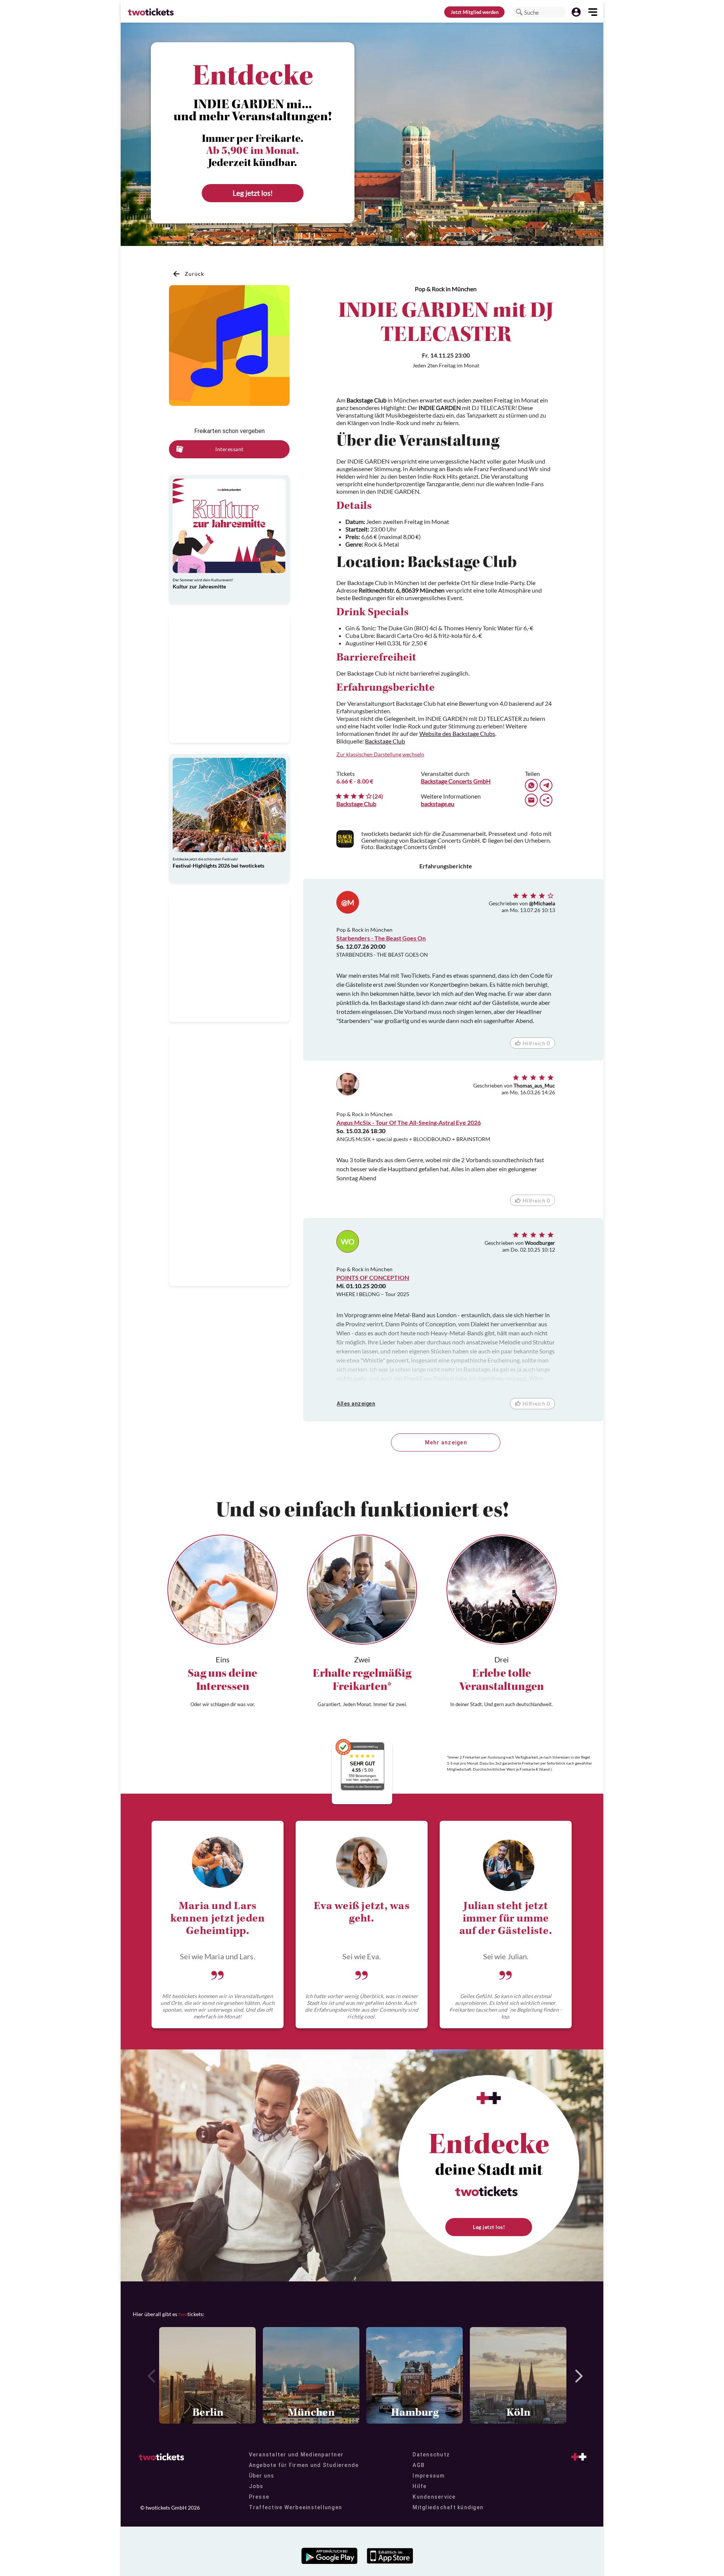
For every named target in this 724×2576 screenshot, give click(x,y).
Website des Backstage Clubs (457, 733)
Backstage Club (385, 741)
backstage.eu (438, 804)
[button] (519, 12)
